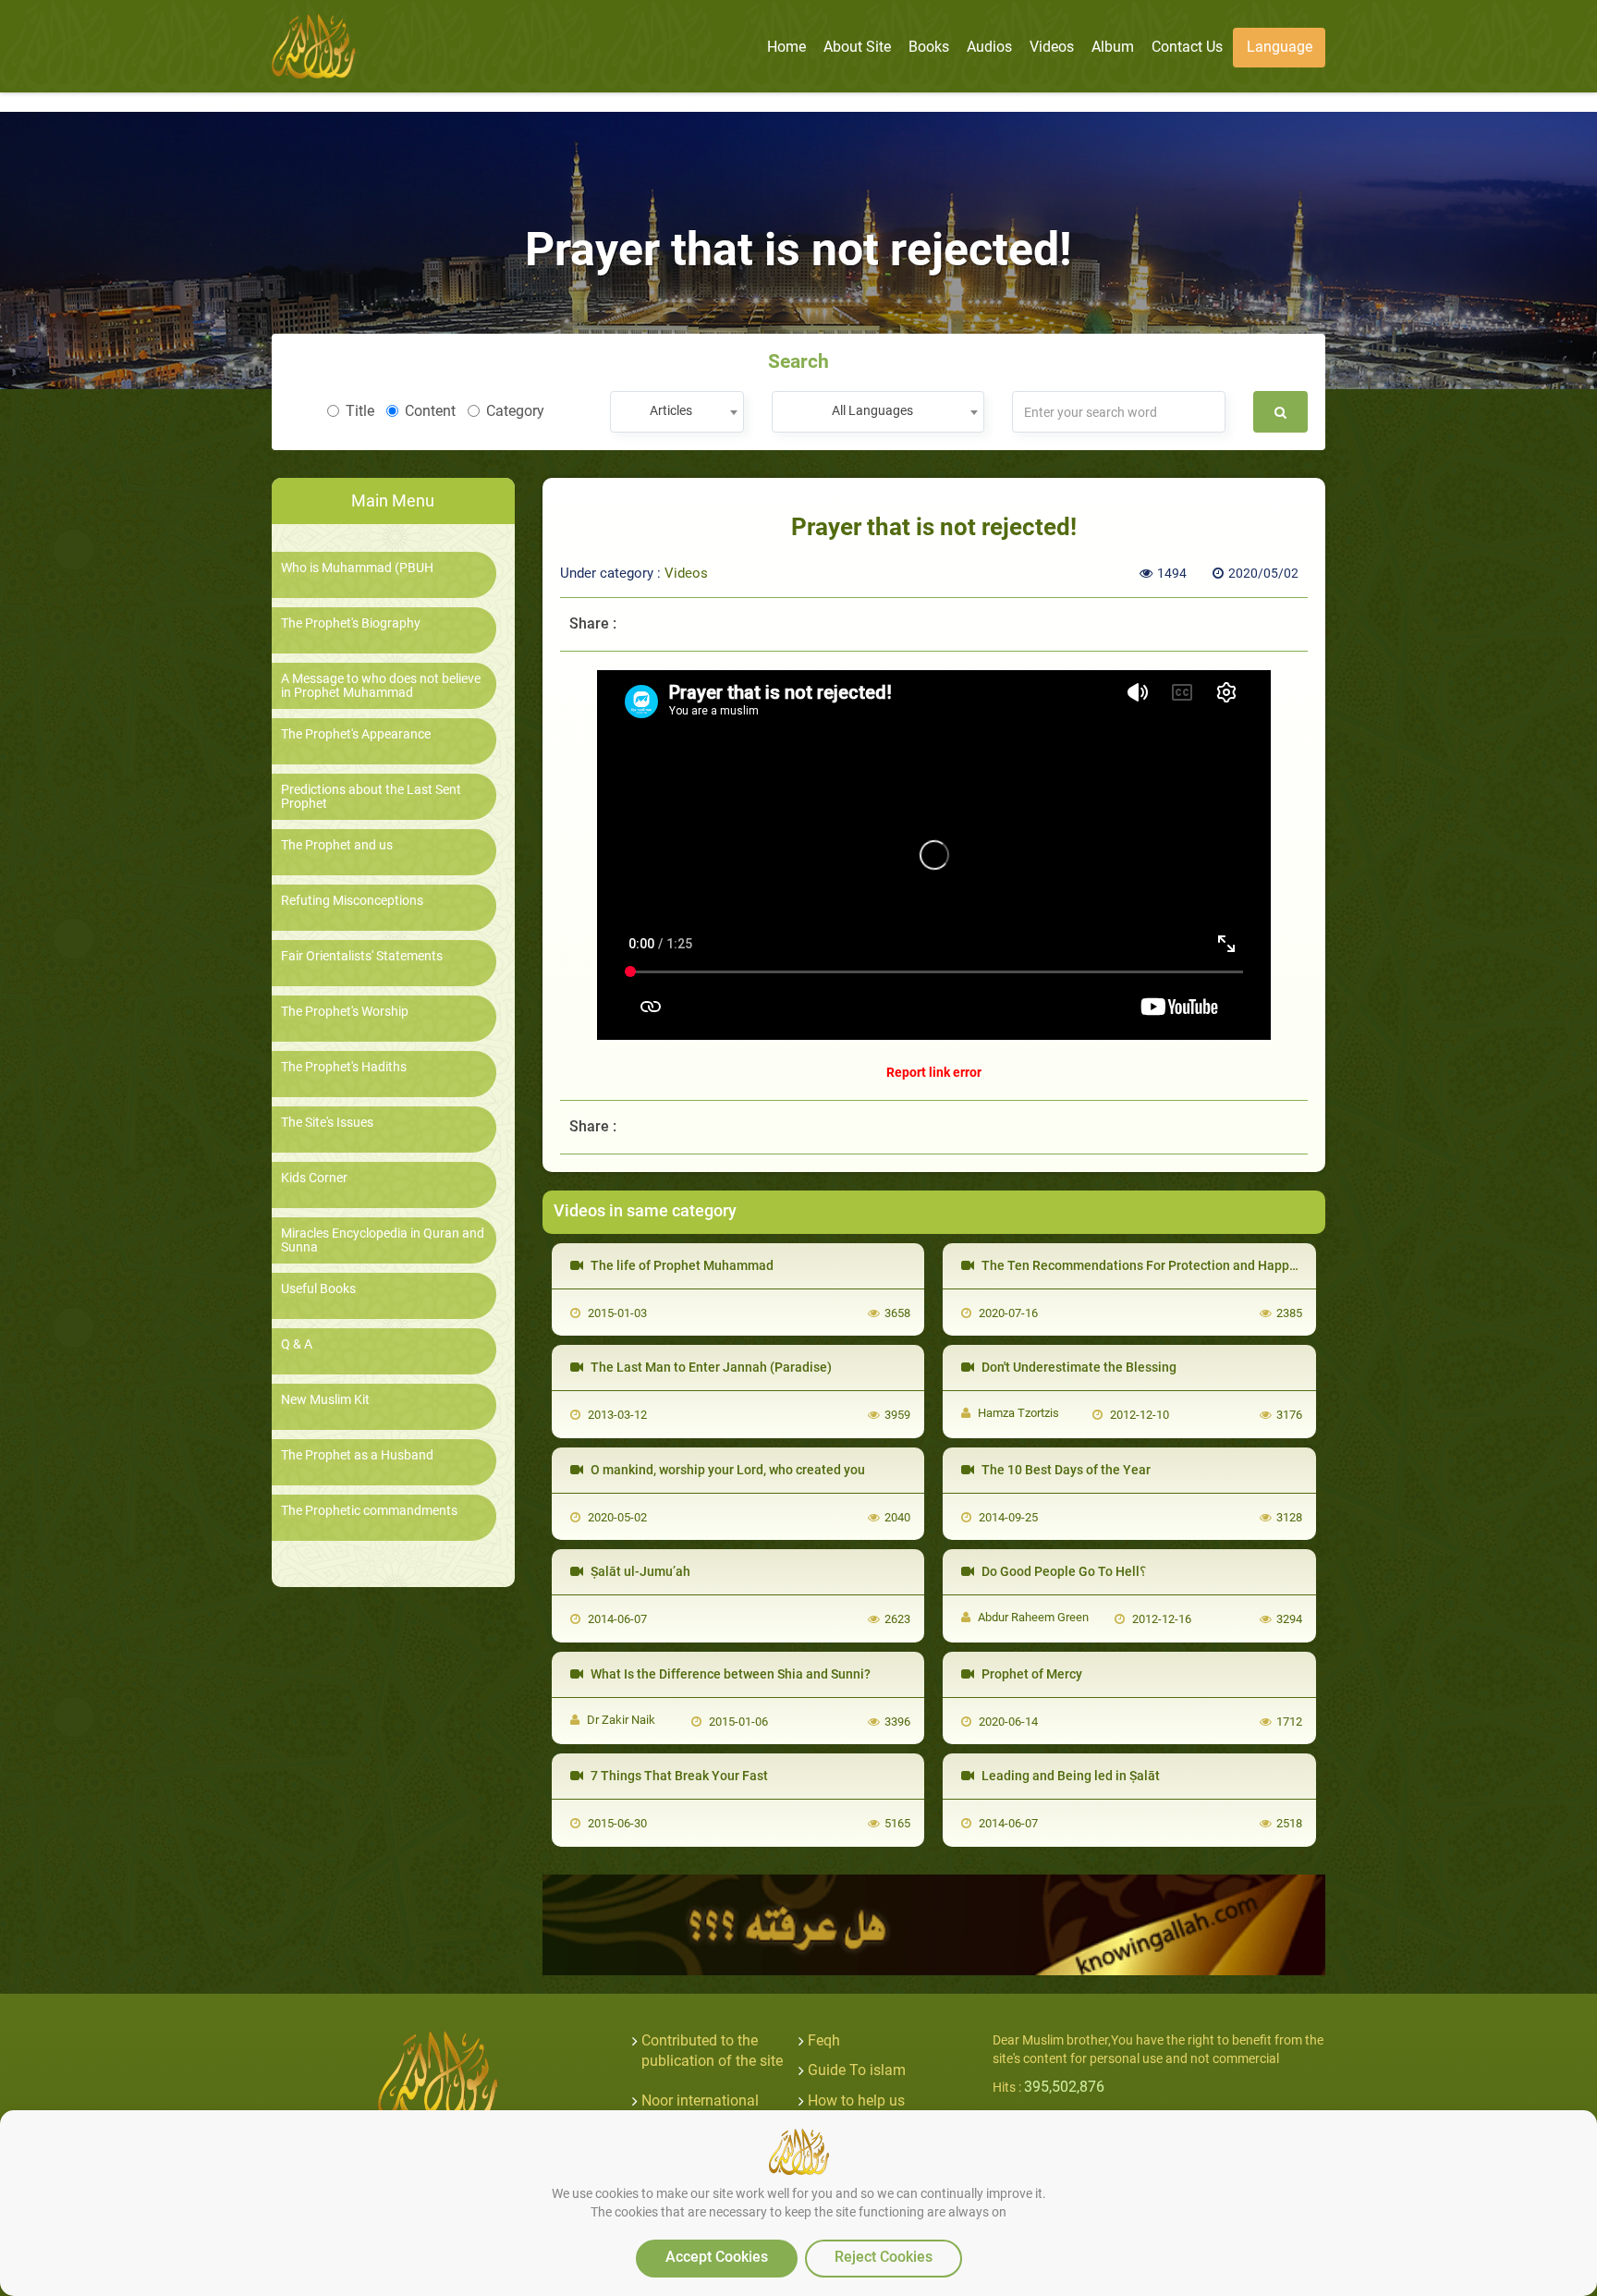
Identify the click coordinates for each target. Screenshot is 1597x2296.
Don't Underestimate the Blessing (1078, 1367)
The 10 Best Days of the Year (1065, 1470)
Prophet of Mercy (1030, 1674)
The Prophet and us (337, 845)
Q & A (297, 1344)
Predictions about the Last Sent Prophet (371, 797)
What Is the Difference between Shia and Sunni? (729, 1674)
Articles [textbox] (671, 410)
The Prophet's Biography (351, 623)
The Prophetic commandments (369, 1511)
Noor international (700, 2101)
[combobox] (677, 412)
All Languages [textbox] (872, 410)
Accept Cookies (717, 2257)
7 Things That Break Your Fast (678, 1776)
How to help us (856, 2101)
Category (515, 411)
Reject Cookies (884, 2257)
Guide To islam (857, 2070)
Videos (686, 573)
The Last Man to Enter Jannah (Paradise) (710, 1367)
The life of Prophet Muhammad (681, 1265)
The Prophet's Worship (345, 1012)
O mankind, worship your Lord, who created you (726, 1470)
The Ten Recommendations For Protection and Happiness (1150, 1265)
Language (1280, 47)
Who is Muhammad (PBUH (357, 568)
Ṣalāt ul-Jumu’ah (639, 1571)
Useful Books (318, 1289)
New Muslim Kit (325, 1400)
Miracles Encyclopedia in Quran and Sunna (383, 1240)
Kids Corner (314, 1178)
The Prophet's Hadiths (344, 1067)
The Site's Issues (327, 1123)
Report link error (934, 1072)
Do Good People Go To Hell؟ (1062, 1571)
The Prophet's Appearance (356, 734)
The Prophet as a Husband (357, 1455)
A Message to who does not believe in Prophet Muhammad (381, 686)
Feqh (824, 2040)
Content (430, 411)
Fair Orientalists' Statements (362, 956)
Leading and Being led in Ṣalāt (1069, 1776)
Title (360, 411)
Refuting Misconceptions (352, 901)
